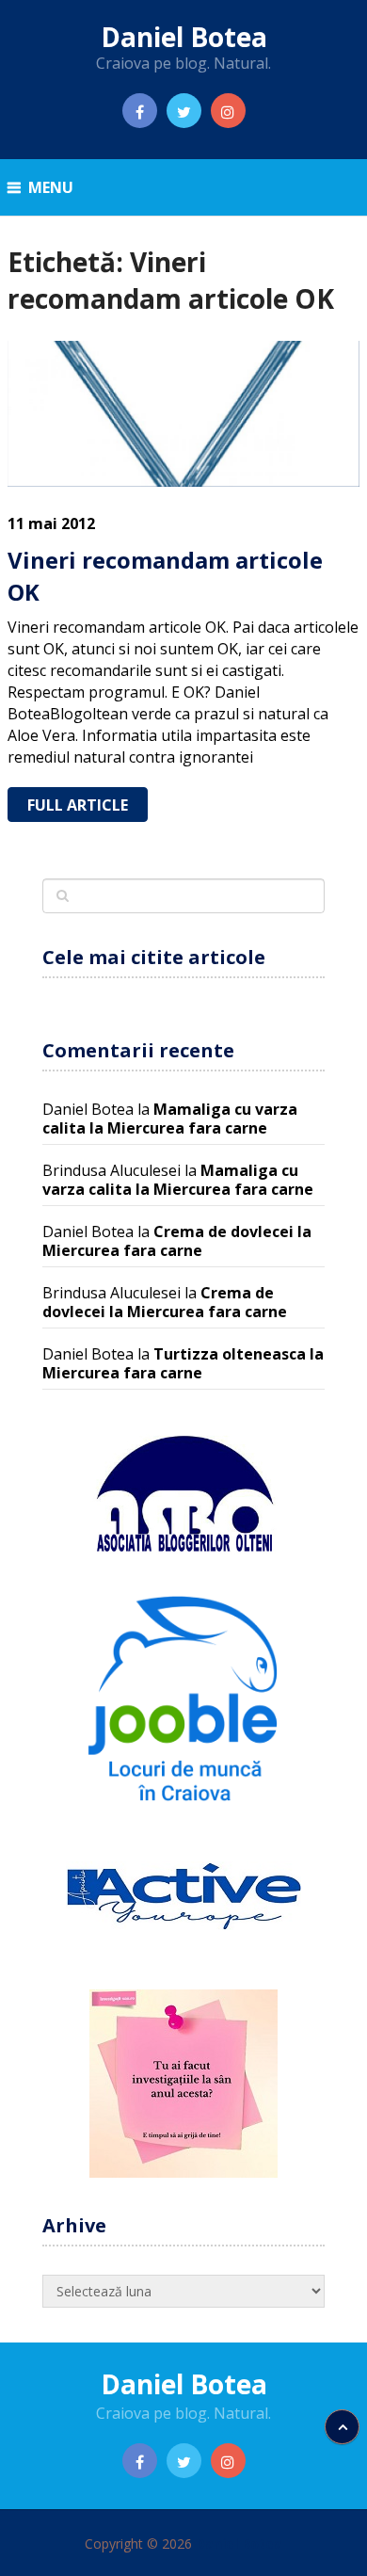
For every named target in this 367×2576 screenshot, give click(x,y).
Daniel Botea (184, 37)
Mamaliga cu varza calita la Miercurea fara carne (170, 1119)
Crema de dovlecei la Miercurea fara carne (177, 1241)
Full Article (78, 805)
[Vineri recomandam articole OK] (183, 414)
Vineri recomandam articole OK (165, 576)
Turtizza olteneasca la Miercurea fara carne (183, 1363)
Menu (51, 187)
